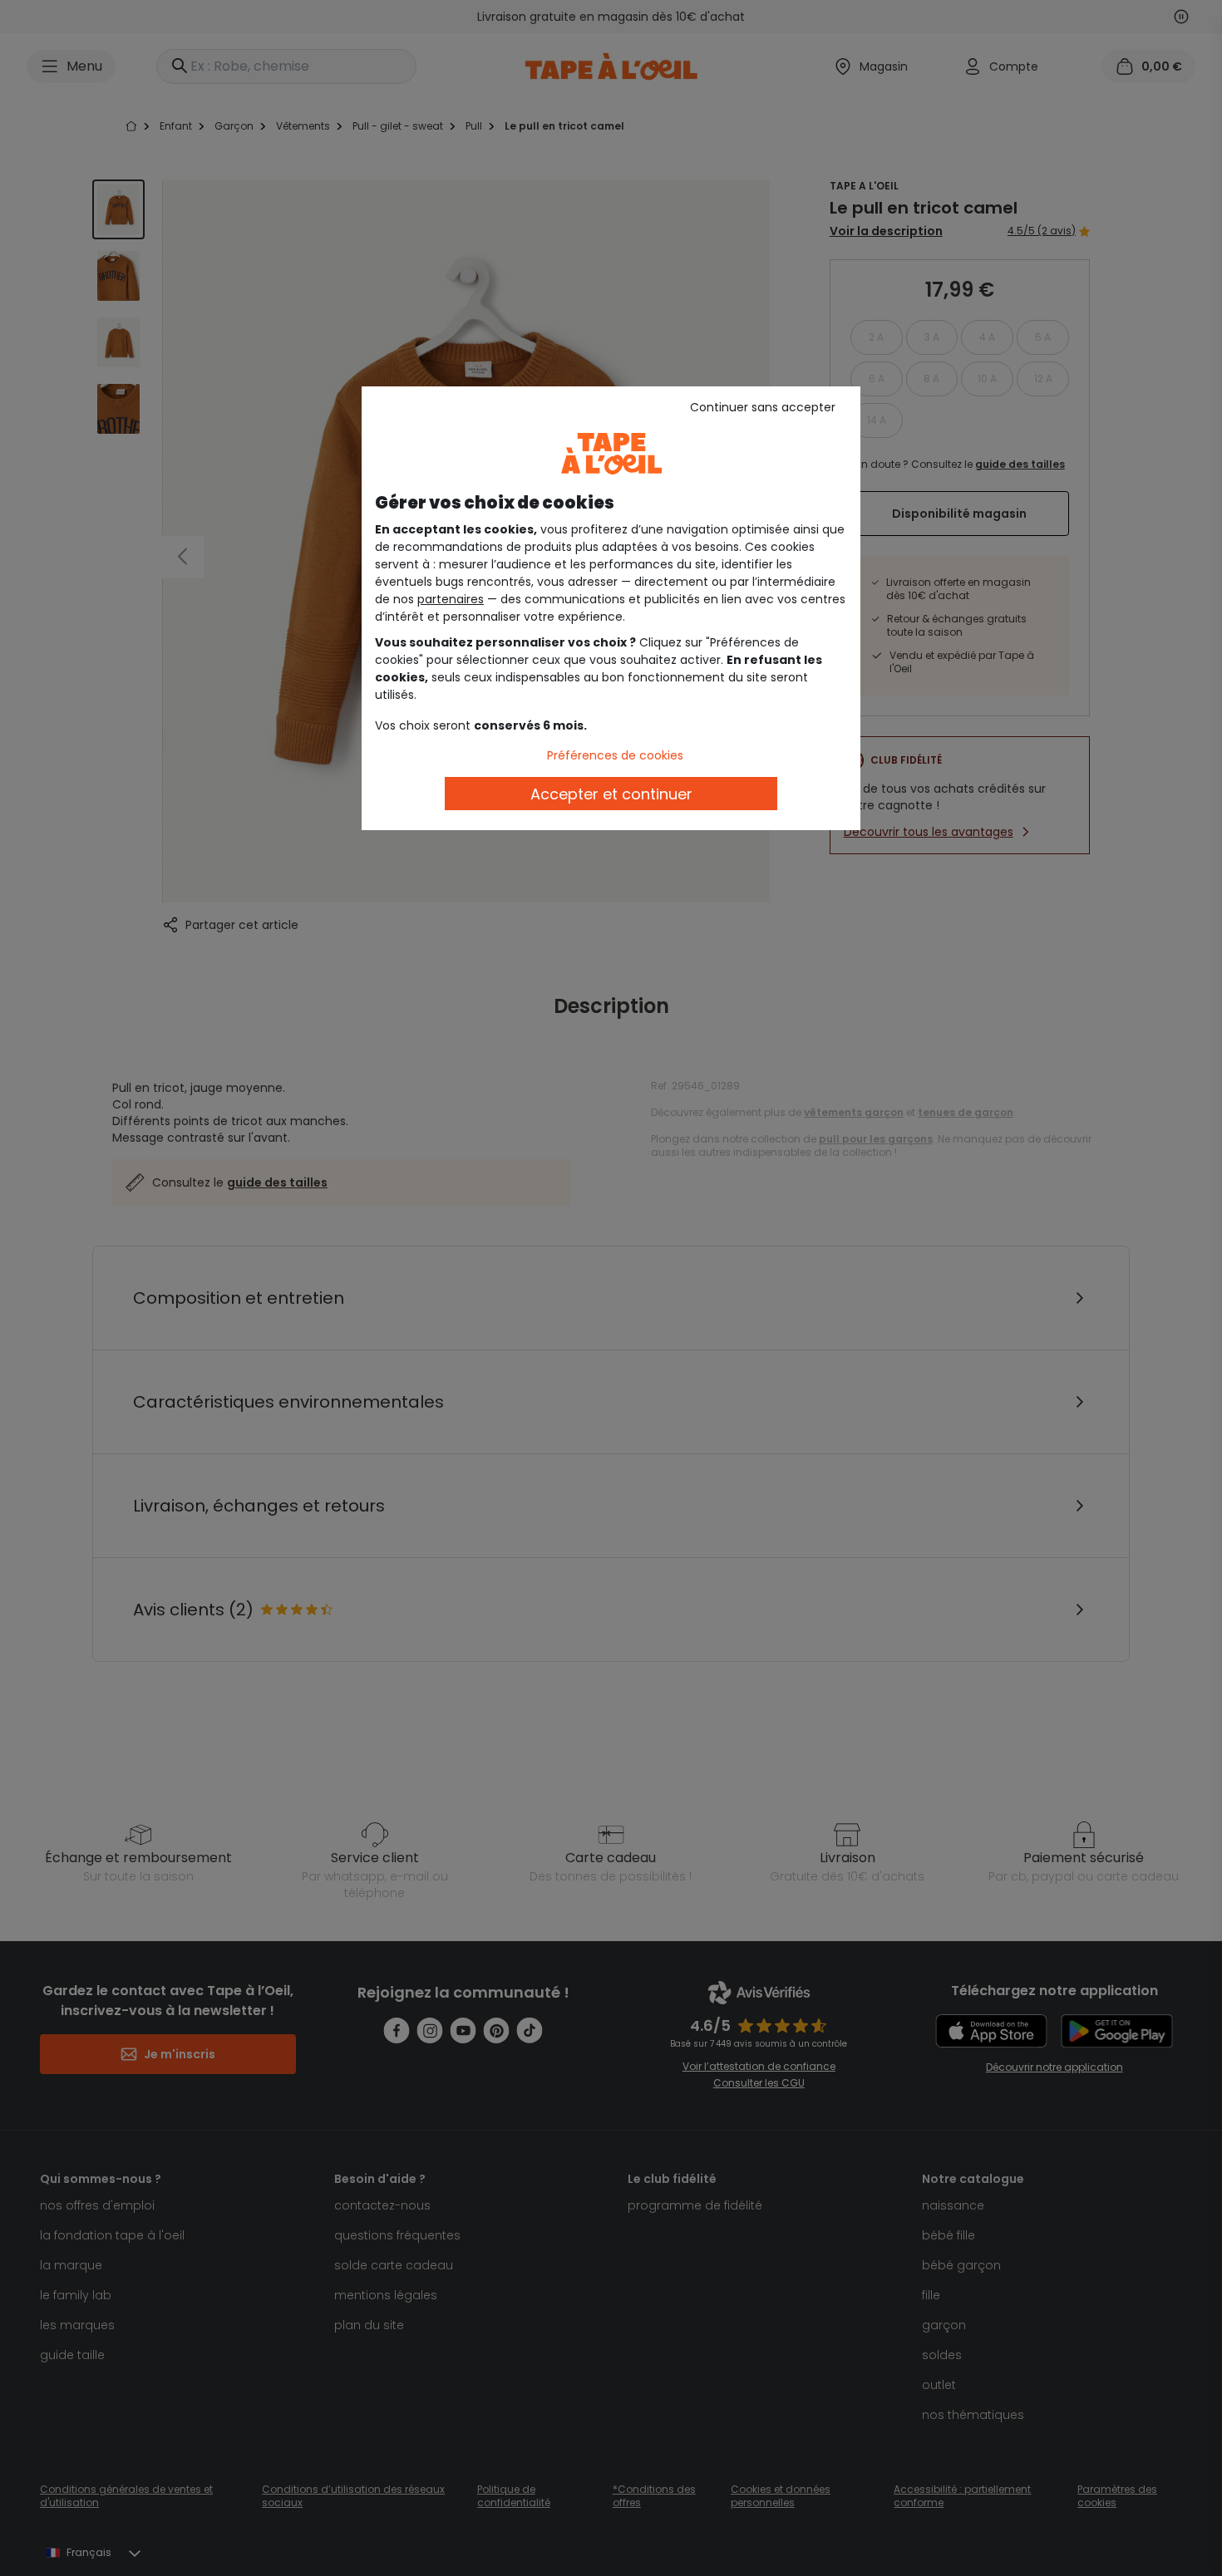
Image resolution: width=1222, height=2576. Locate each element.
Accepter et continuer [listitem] (611, 794)
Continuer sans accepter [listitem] (763, 407)
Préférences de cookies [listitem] (615, 755)
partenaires (451, 599)
